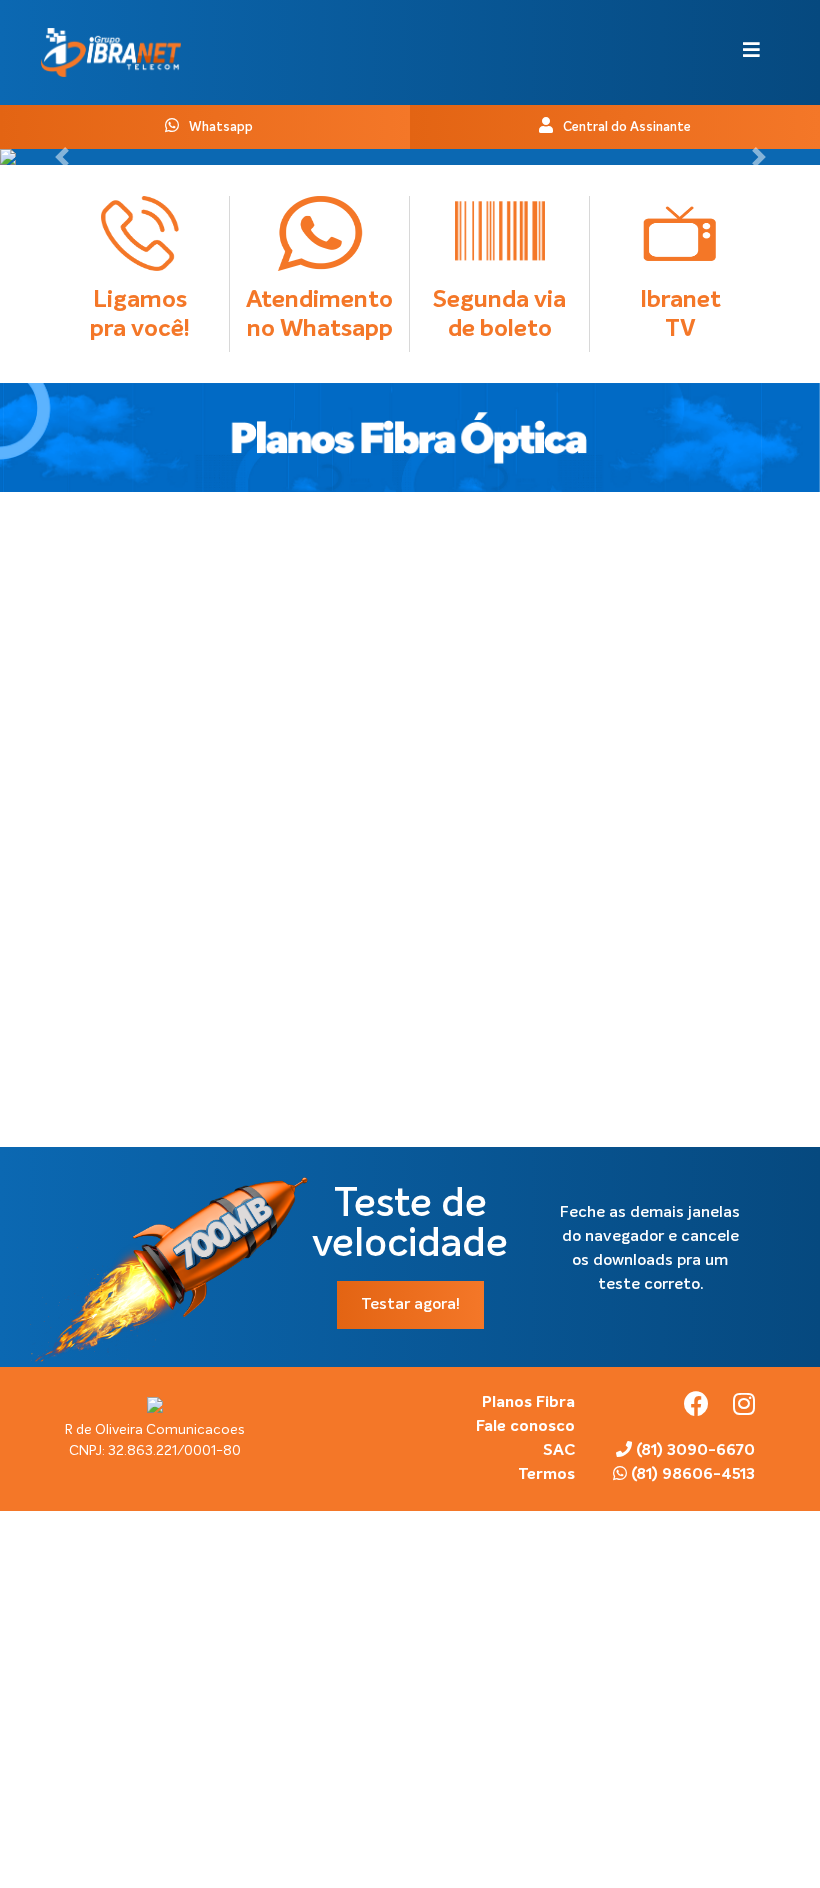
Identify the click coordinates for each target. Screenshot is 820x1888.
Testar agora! (410, 1305)
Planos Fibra (528, 1403)
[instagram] (744, 1408)
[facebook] (698, 1408)
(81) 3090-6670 (693, 1451)
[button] (61, 157)
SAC (559, 1451)
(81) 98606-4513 (691, 1475)
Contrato (225, 630)
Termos (546, 1475)
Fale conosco (525, 1427)
